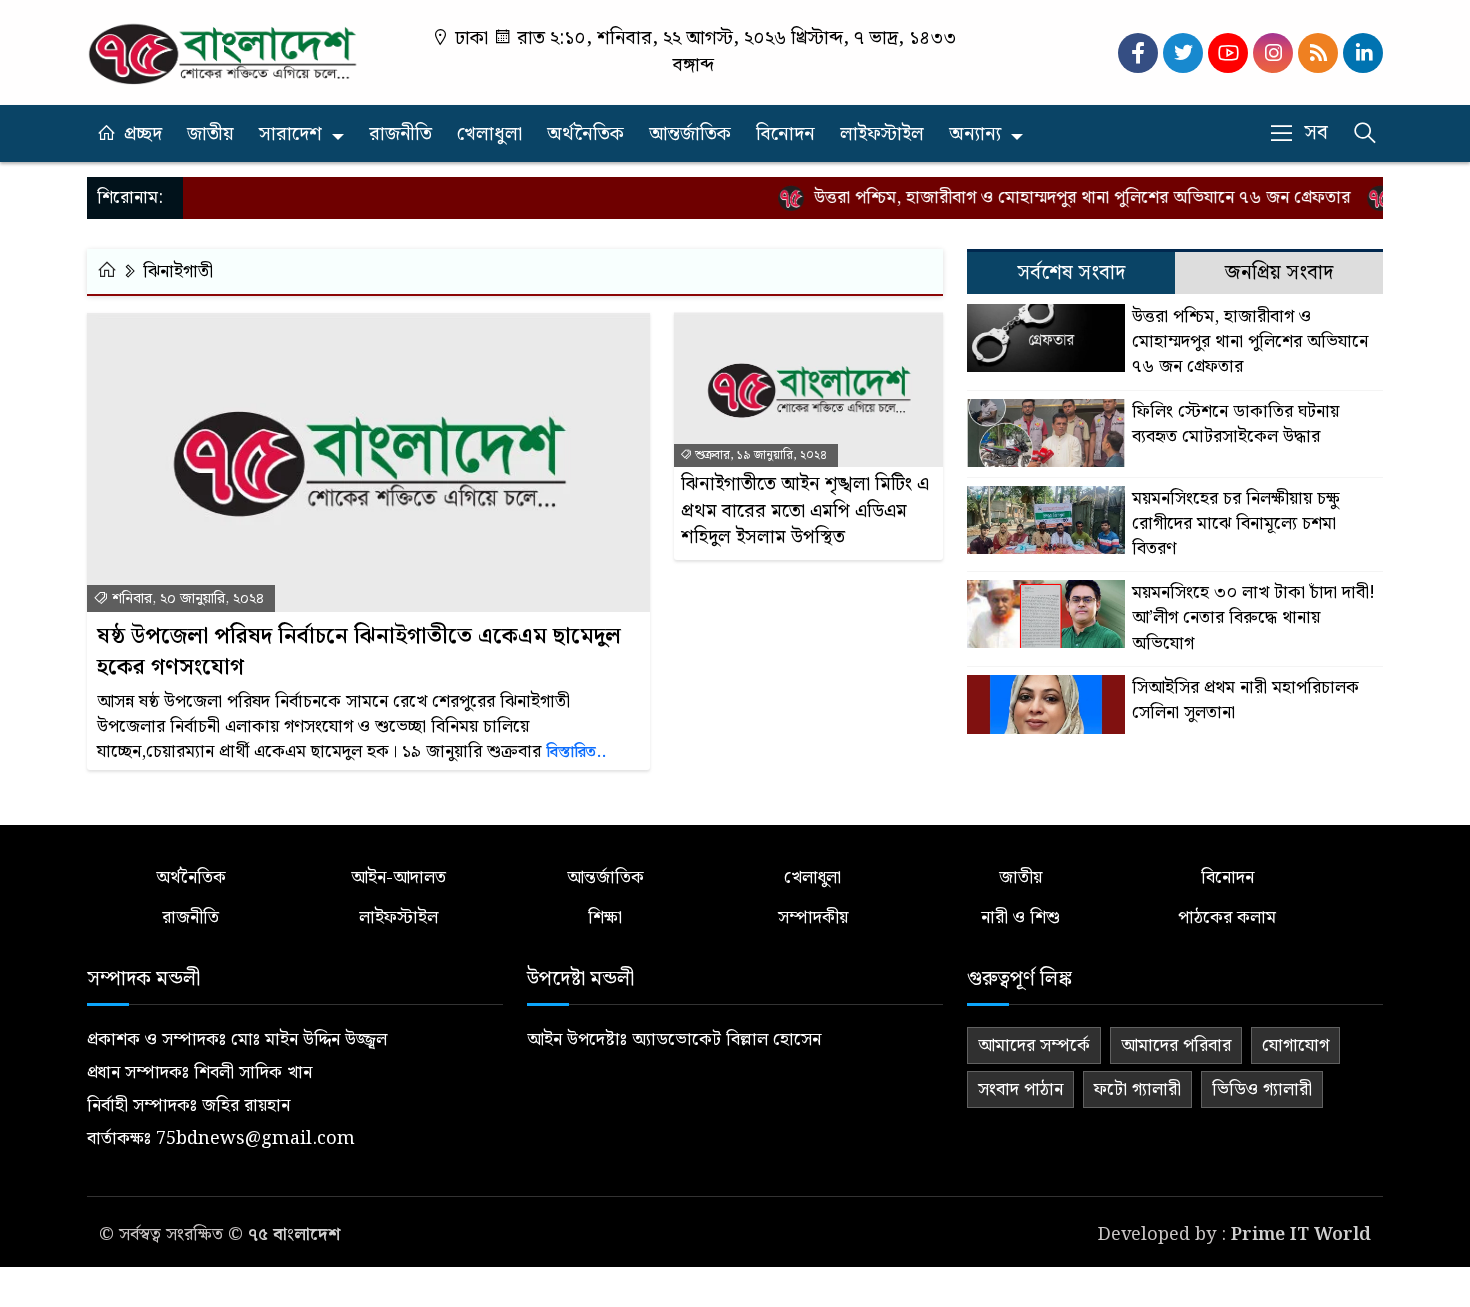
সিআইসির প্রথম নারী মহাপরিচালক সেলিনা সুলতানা (1245, 700)
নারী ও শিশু (1020, 917)
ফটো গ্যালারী (1137, 1089)
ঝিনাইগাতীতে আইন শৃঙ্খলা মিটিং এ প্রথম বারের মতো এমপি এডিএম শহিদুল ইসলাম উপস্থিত (805, 512)
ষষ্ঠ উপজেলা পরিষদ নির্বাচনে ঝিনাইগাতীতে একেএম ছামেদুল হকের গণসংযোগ (359, 653)
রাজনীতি (400, 134)
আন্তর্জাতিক (690, 134)
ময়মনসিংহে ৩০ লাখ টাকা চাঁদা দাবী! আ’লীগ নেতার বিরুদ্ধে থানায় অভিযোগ (1253, 618)
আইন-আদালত (398, 877)
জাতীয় (210, 134)
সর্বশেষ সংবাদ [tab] (1071, 273)
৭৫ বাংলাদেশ (294, 1234)
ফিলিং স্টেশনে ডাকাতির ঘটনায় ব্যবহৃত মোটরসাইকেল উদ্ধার (1235, 424)
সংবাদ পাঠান (1020, 1089)
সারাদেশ (290, 134)
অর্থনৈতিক (585, 134)
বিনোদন (785, 134)
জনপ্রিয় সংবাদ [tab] (1279, 273)
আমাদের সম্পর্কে (1034, 1045)
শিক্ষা (605, 917)
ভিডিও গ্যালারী (1262, 1089)
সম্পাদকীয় (813, 917)
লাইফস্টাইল (882, 134)
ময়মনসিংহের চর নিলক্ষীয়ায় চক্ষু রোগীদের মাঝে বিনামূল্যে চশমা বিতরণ (1236, 524)
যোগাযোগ (1295, 1045)
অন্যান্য (975, 134)
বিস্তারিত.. (576, 752)
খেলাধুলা (489, 134)
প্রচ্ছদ (143, 134)
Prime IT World (1301, 1234)
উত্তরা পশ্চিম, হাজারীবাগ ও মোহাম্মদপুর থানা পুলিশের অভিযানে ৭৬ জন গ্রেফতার (1062, 197)
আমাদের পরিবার (1176, 1045)
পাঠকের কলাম (1227, 917)
